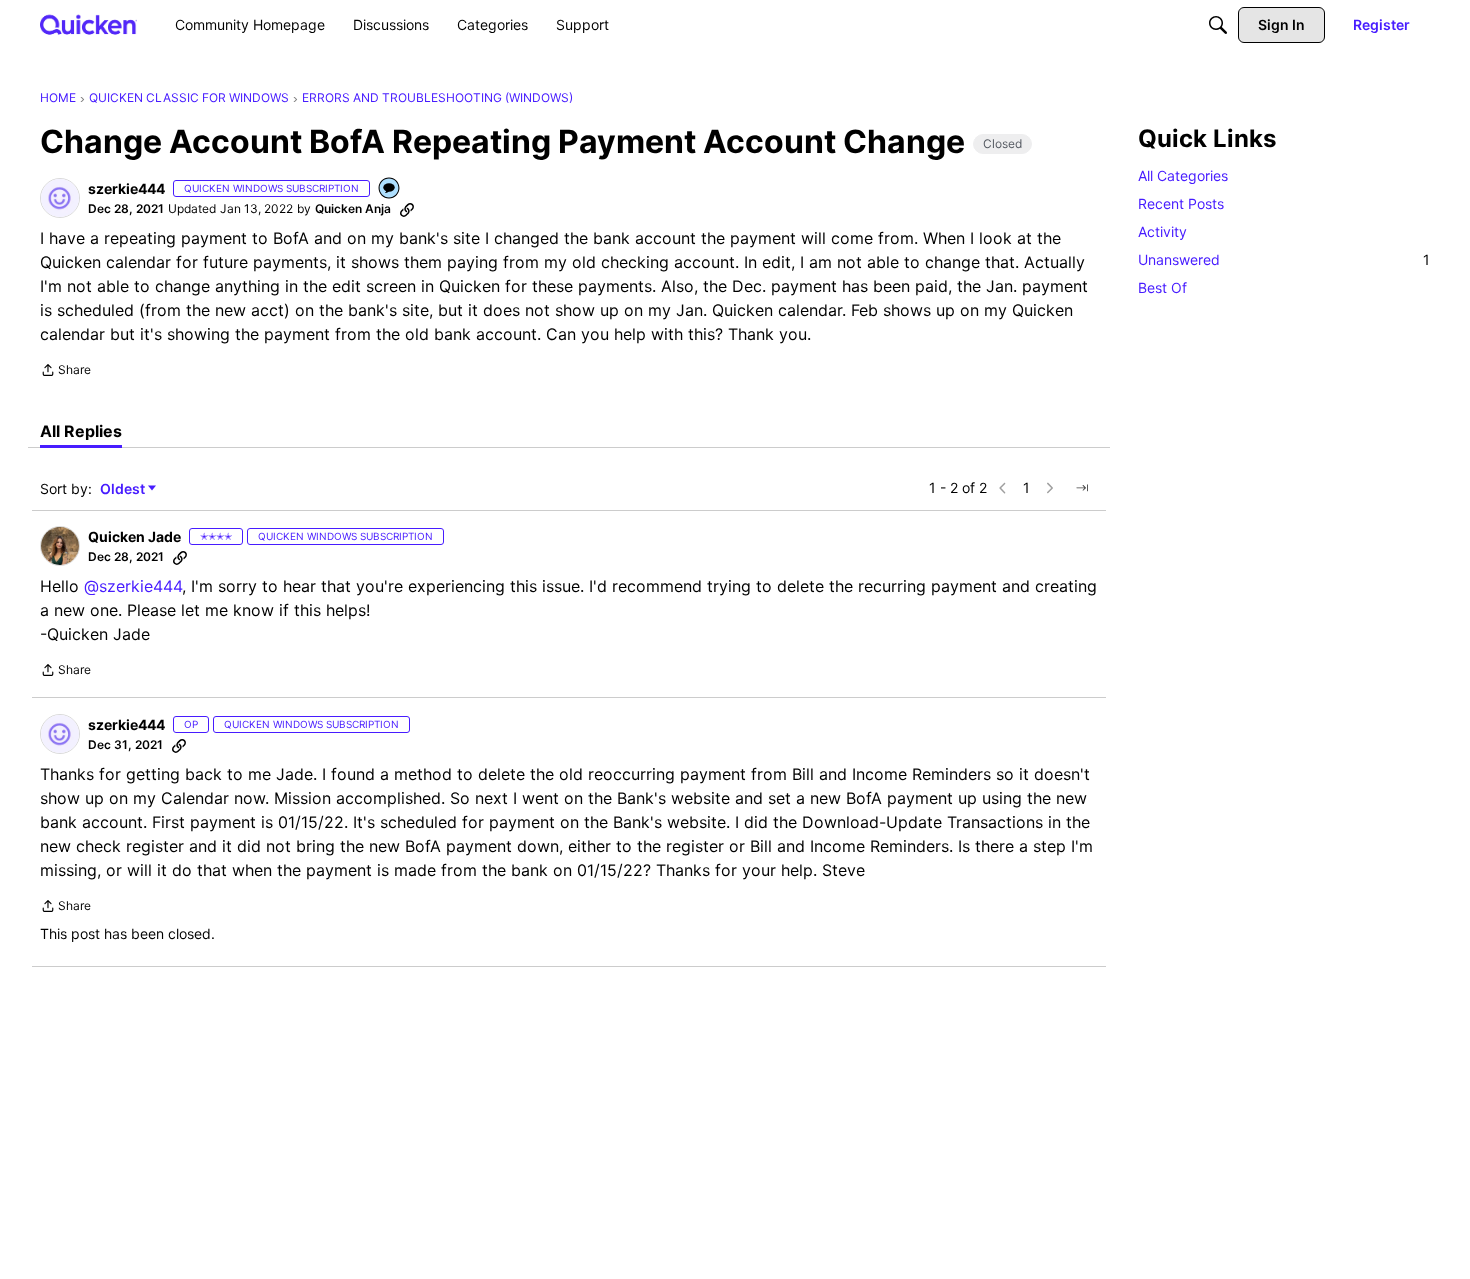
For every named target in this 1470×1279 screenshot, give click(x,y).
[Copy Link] (407, 209)
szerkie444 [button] (126, 188)
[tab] (81, 431)
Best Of (1162, 287)
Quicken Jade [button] (134, 536)
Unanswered (1284, 259)
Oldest (124, 489)
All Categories (1183, 175)
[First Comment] (390, 189)
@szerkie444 (133, 586)
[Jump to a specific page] (1082, 488)
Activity (1162, 231)
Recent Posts (1181, 203)
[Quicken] (88, 24)
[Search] (1218, 25)
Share (65, 372)
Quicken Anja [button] (353, 208)
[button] (60, 198)
